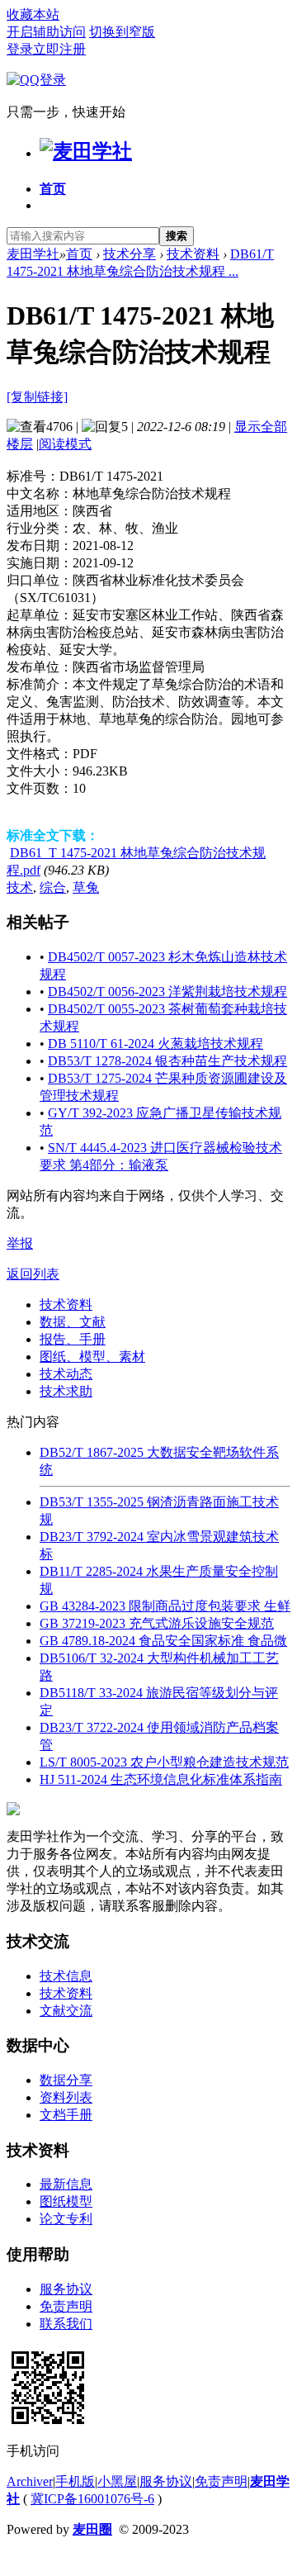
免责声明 (66, 2306)
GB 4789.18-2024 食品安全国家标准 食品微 (163, 1641)
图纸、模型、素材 (92, 1357)
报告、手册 (73, 1339)
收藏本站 (33, 14)
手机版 (75, 2481)
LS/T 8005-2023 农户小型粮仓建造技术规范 (164, 1762)
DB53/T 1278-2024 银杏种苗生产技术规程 (167, 1061)
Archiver (30, 2481)
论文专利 (66, 2219)
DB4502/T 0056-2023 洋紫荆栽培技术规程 (167, 991)
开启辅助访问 (46, 32)
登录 (20, 49)
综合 (53, 887)
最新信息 (66, 2184)
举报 (20, 1243)
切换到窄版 (122, 32)
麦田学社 (33, 254)
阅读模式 (65, 444)
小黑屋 (117, 2481)
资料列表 (66, 2097)
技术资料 (193, 254)
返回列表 (33, 1274)
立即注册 (59, 49)
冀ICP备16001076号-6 (92, 2499)
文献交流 (66, 2011)
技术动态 (66, 1374)
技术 (20, 887)
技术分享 (130, 254)
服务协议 (66, 2289)
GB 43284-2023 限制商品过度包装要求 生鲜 (165, 1606)
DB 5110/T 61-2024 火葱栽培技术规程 (156, 1044)
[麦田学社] (86, 151)
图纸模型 (66, 2201)
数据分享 (66, 2080)
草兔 (86, 887)
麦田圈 (92, 2529)
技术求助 (66, 1391)
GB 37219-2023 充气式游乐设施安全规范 (157, 1623)
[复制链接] (37, 397)
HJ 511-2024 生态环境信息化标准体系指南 (161, 1779)
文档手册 (66, 2115)
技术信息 (66, 1976)
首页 (53, 189)
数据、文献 (73, 1322)
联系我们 (66, 2324)
